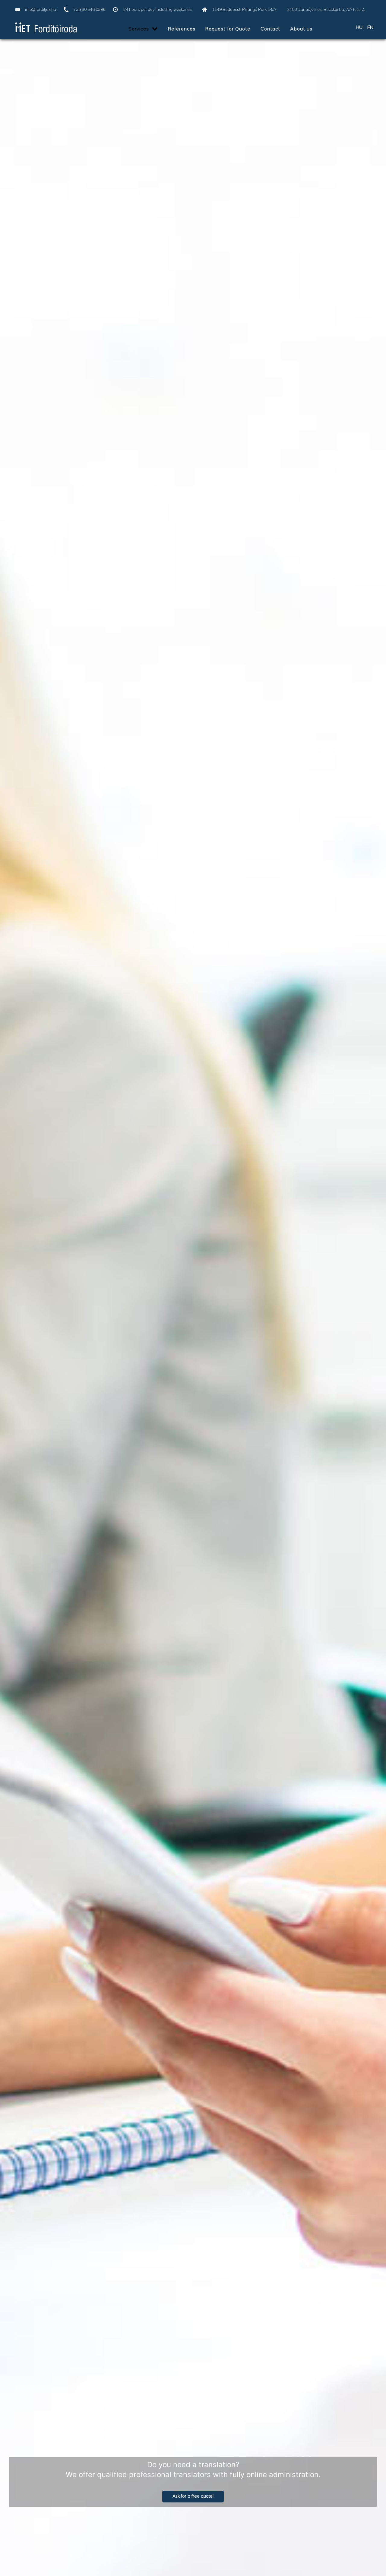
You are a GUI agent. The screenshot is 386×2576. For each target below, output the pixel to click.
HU (359, 27)
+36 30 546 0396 (89, 9)
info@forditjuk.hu (41, 9)
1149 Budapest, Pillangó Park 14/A (245, 9)
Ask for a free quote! (193, 2496)
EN (370, 27)
